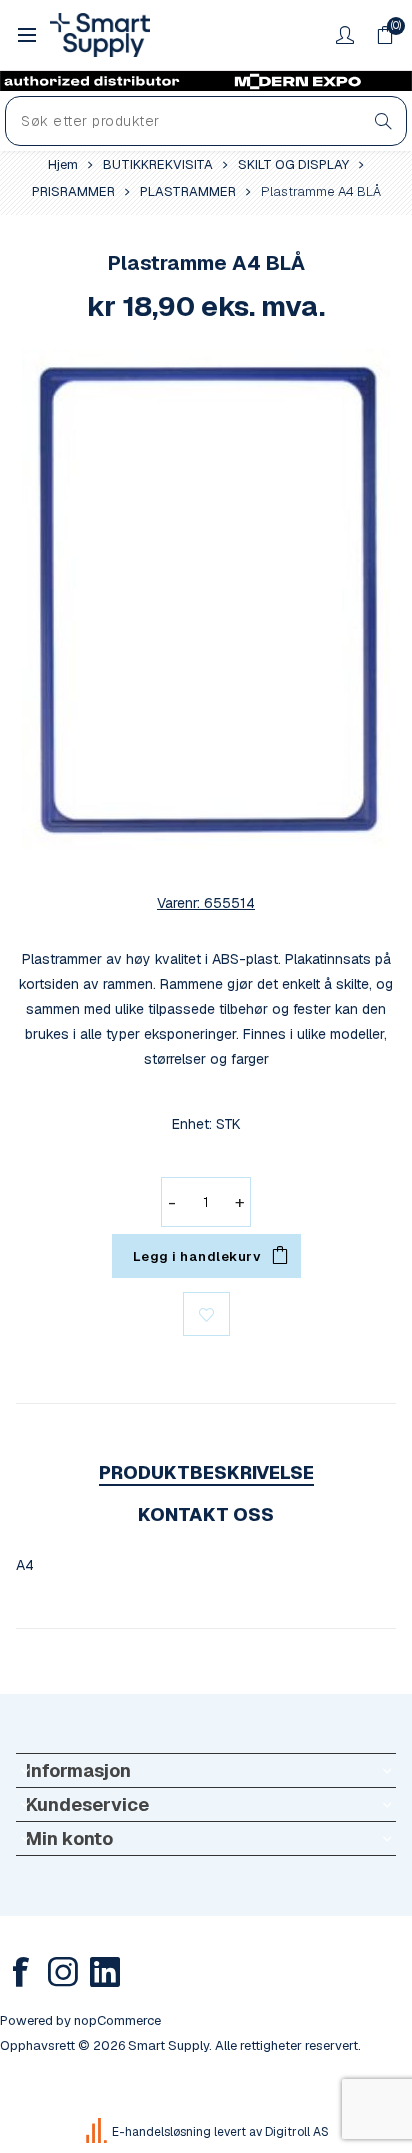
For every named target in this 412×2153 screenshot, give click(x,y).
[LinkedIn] (105, 1972)
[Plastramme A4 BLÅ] (206, 599)
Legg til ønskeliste (206, 1314)
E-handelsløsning (161, 2132)
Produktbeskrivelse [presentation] (206, 1472)
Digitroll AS (297, 2132)
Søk (383, 121)
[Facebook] (21, 1972)
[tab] (205, 1472)
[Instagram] (63, 1972)
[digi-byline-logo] (98, 2132)
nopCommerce (117, 2020)
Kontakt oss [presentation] (206, 1514)
